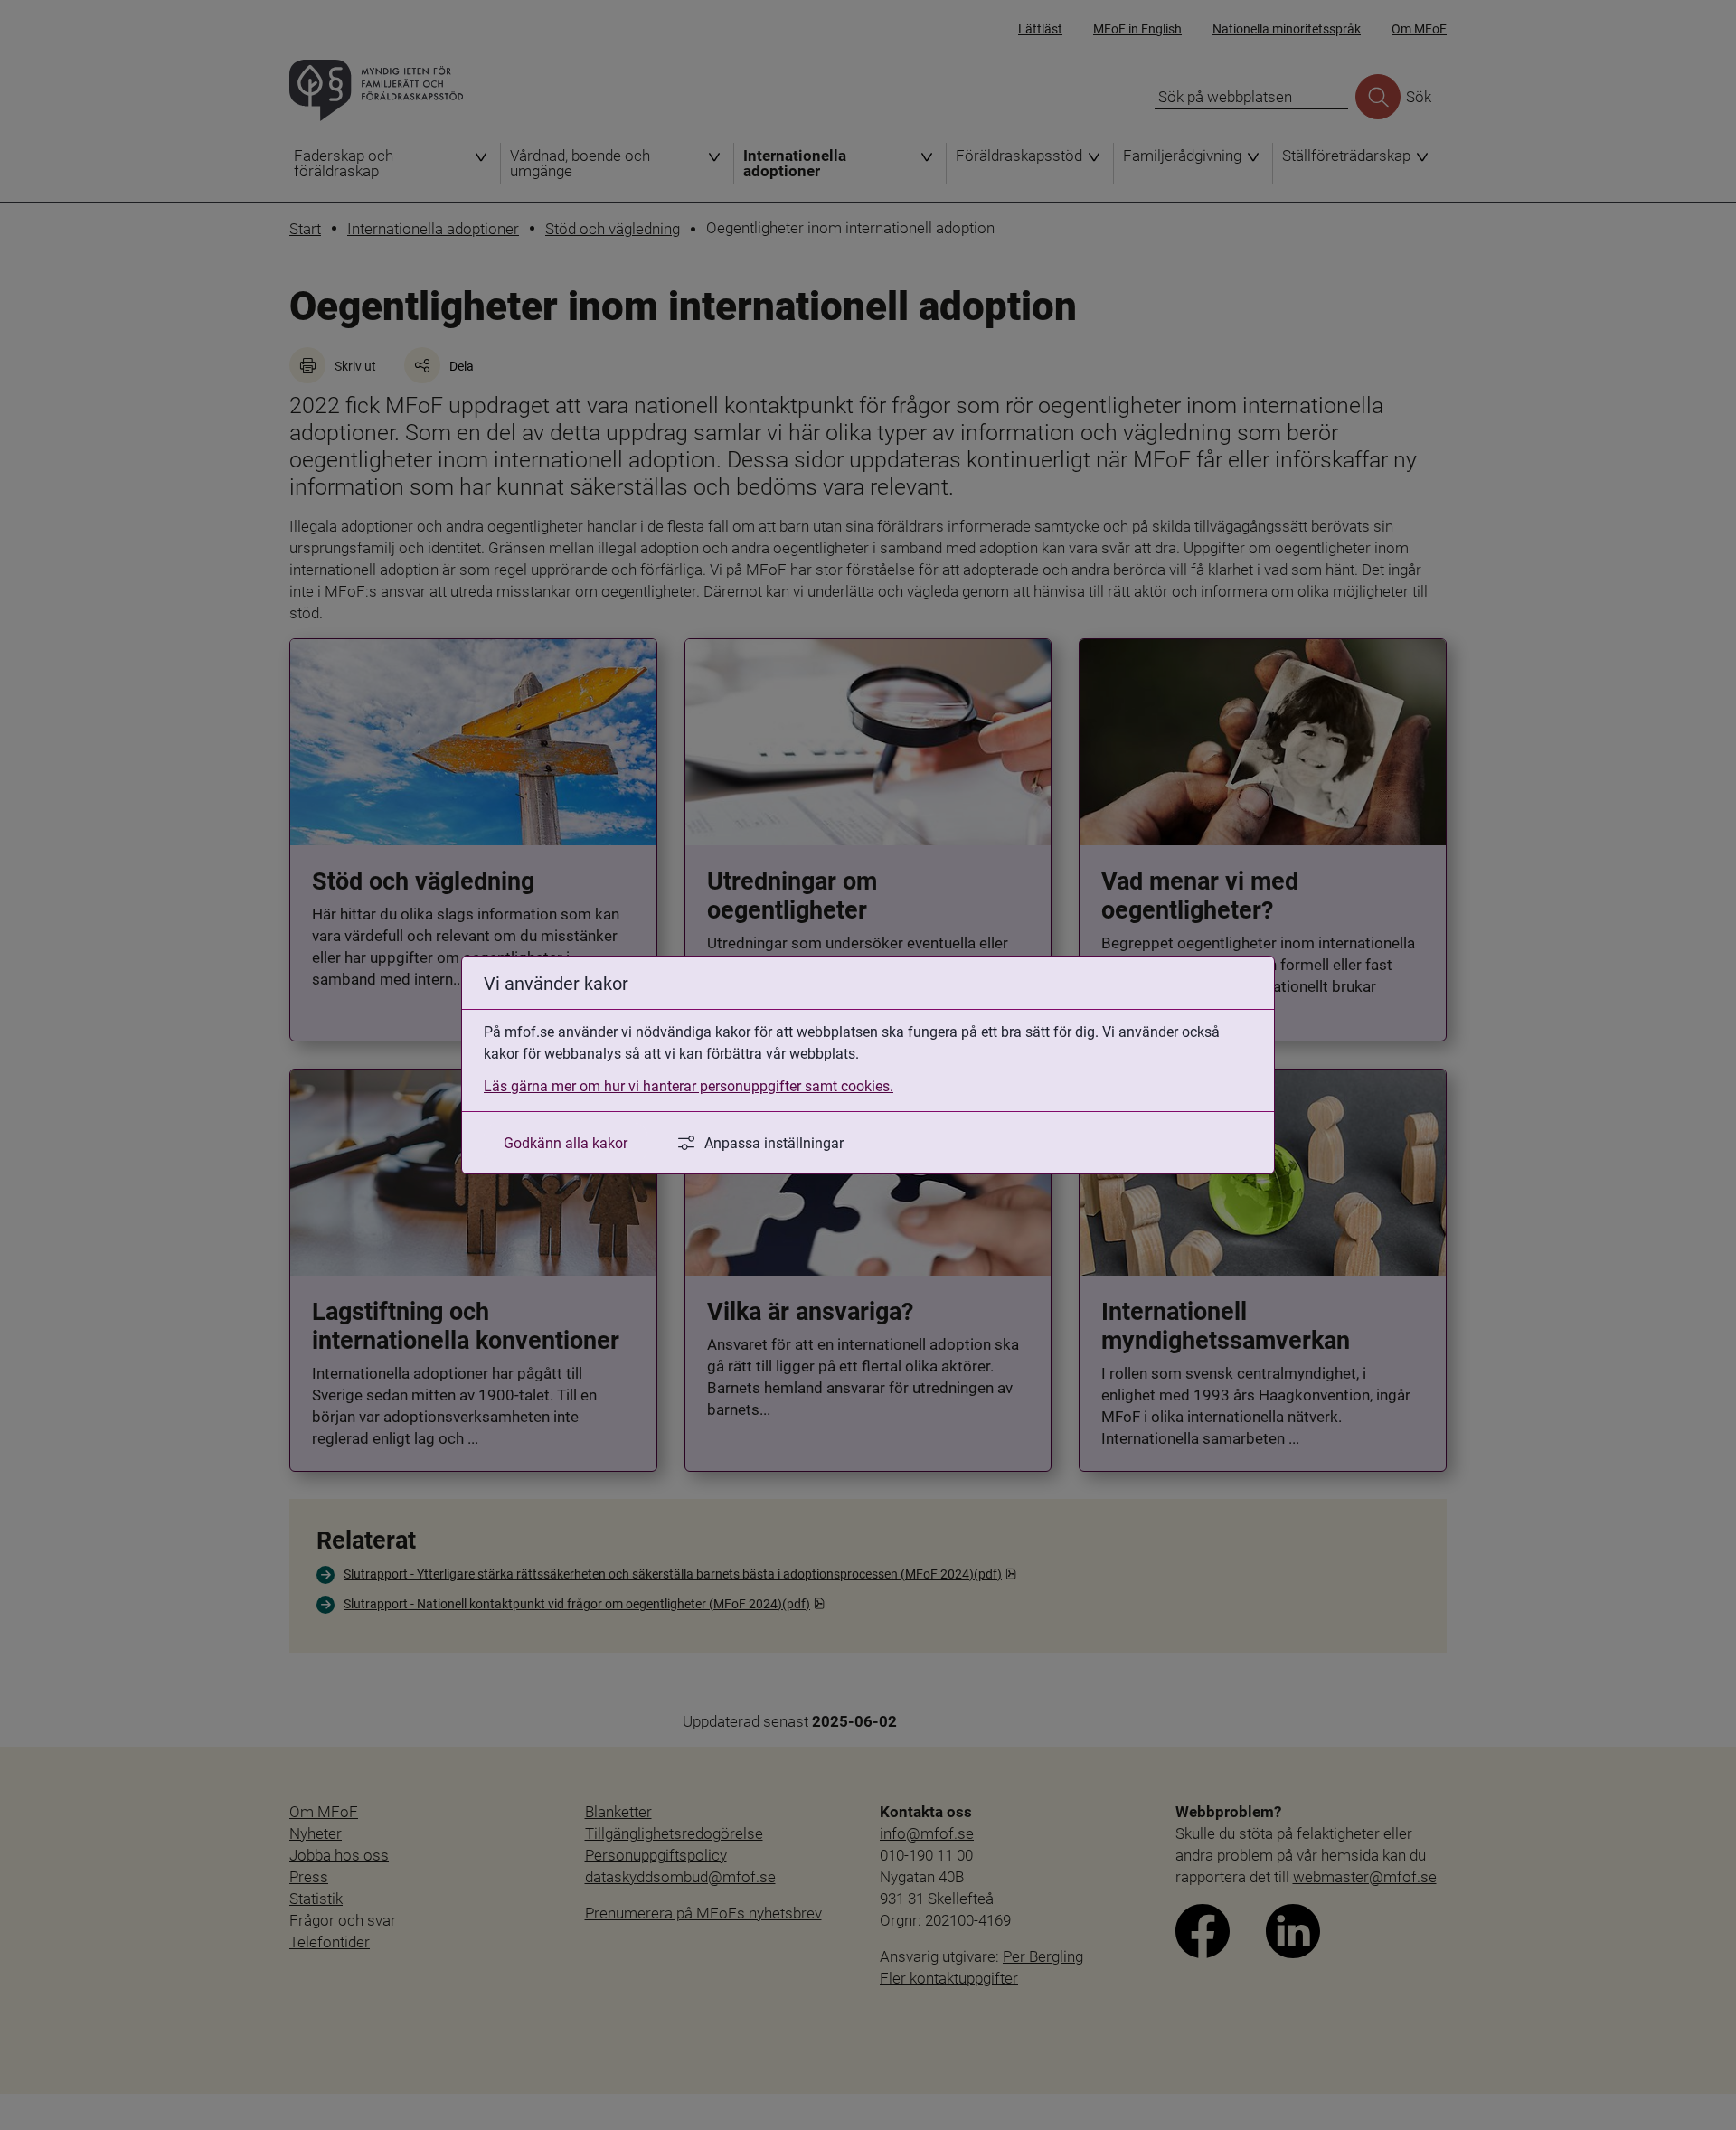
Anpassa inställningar (774, 1142)
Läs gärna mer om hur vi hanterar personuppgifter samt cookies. (689, 1085)
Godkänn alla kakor (566, 1142)
